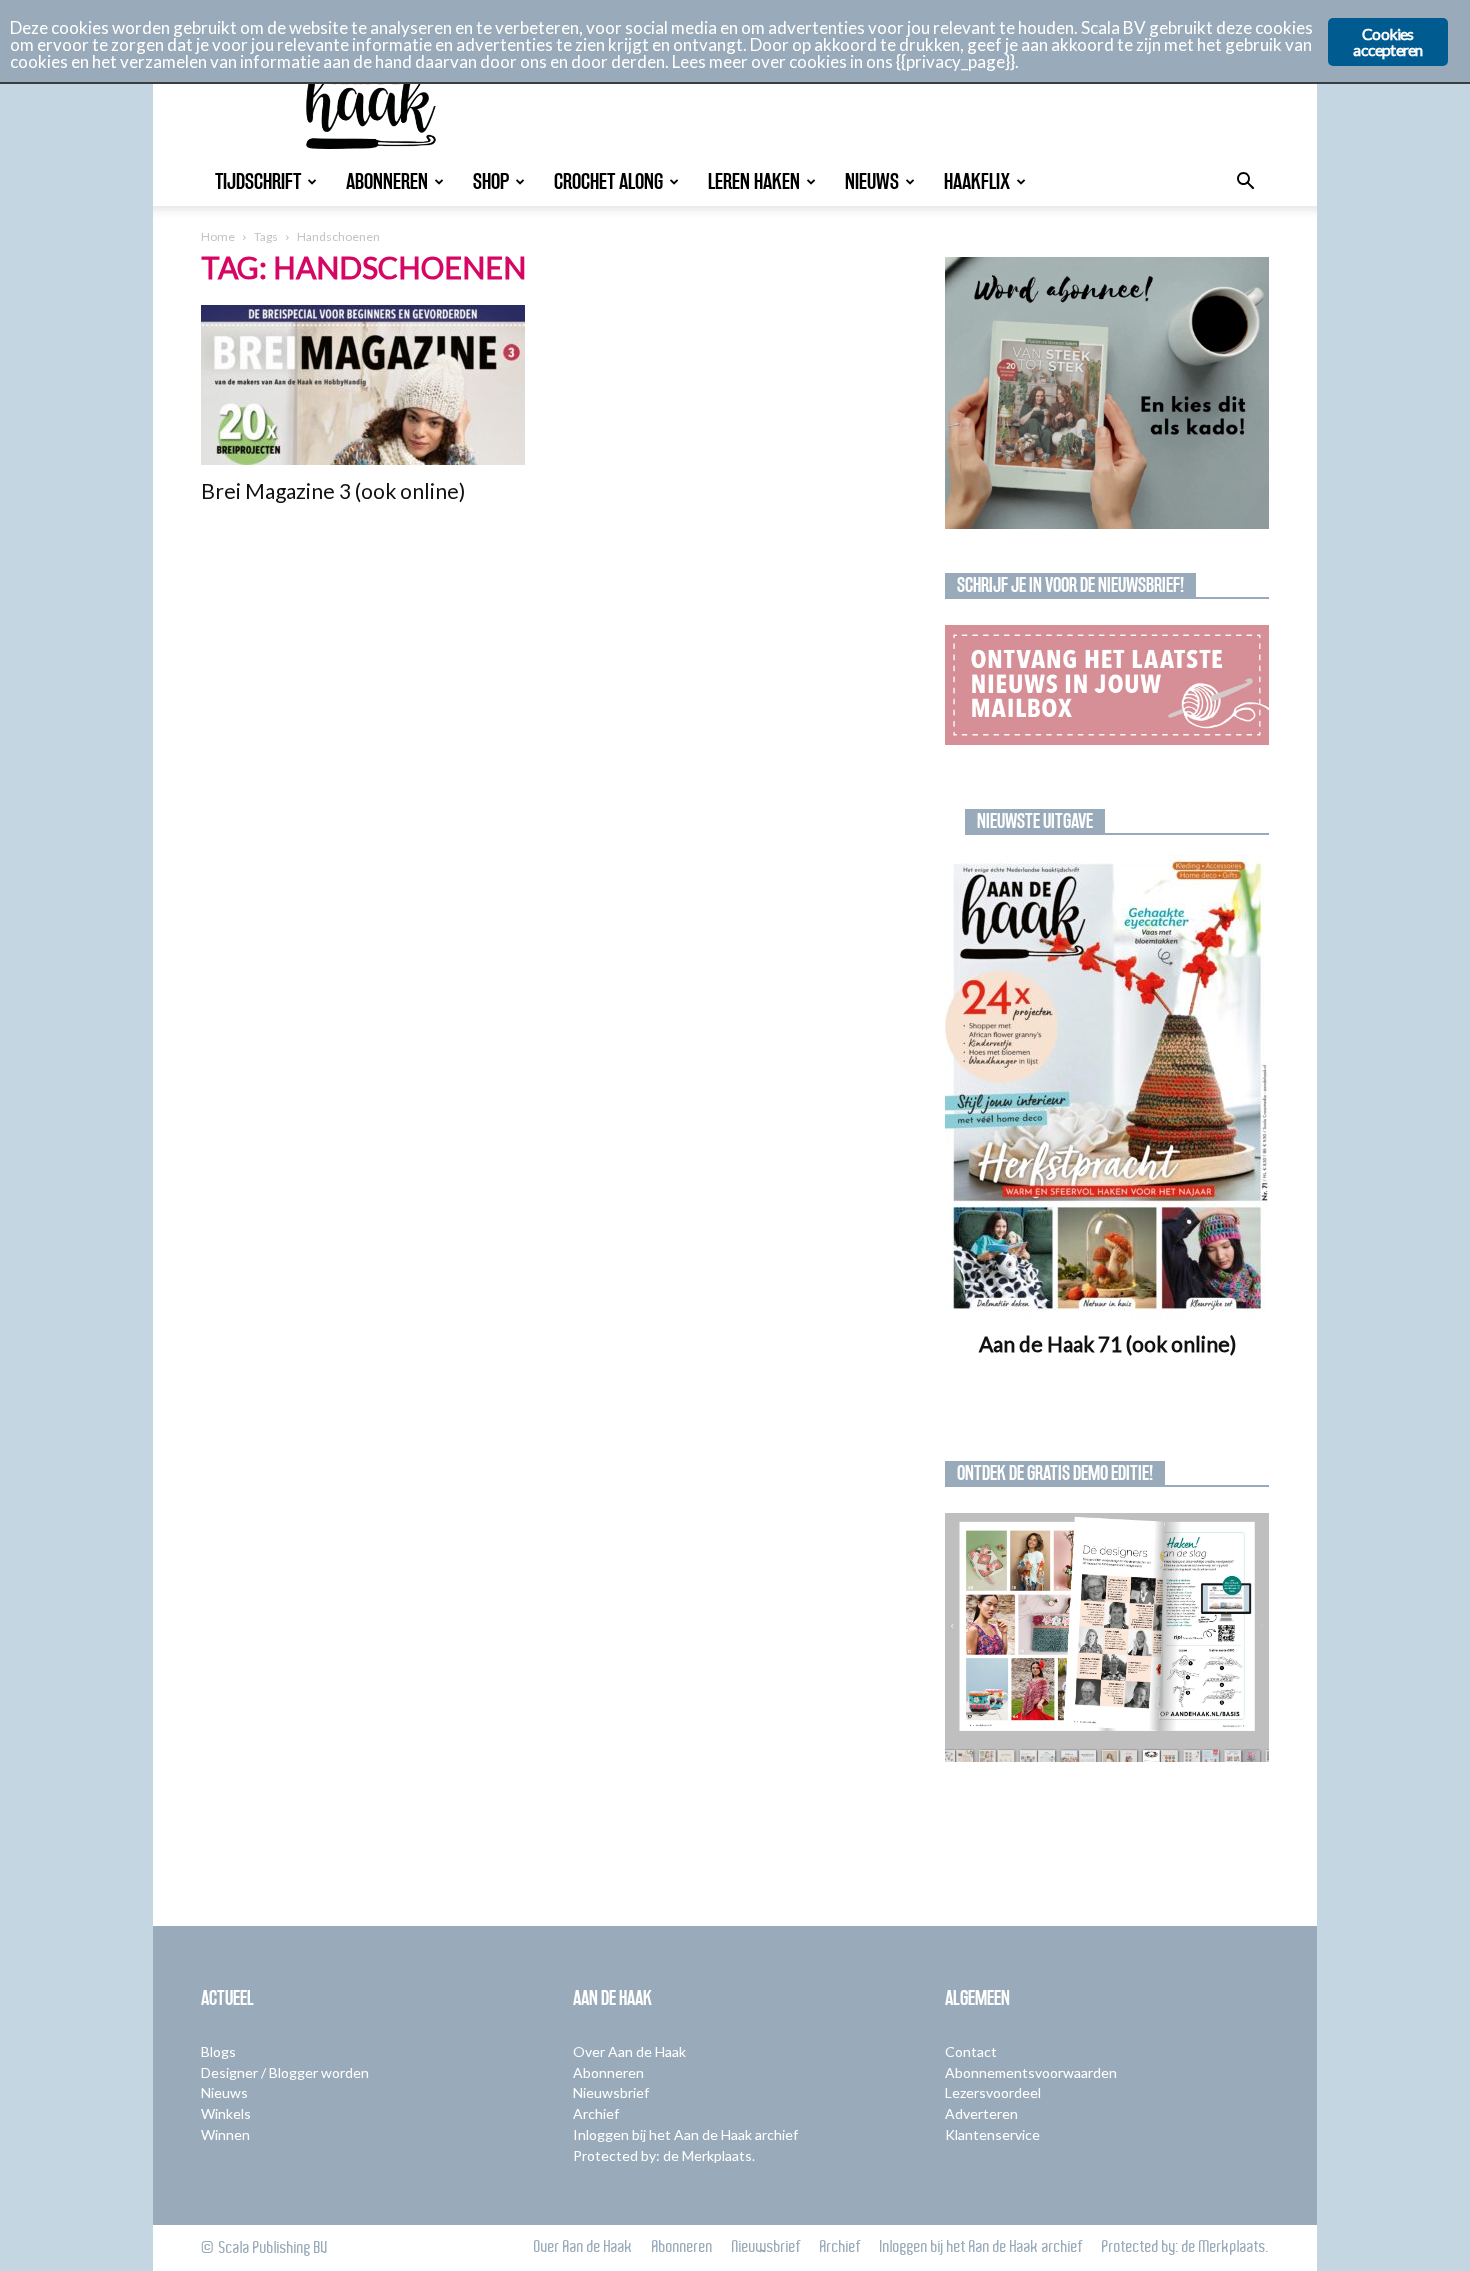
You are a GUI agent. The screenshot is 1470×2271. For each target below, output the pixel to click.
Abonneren (387, 181)
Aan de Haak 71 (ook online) (1107, 1343)
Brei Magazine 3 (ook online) (333, 490)
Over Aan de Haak (629, 2051)
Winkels (226, 2113)
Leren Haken (754, 181)
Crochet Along (608, 181)
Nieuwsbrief (611, 2092)
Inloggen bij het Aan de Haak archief (685, 2134)
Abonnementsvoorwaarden (1031, 2072)
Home (218, 236)
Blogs (218, 2051)
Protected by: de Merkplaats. (664, 2155)
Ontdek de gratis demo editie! (1055, 1473)
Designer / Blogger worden (285, 2072)
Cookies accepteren (1387, 41)
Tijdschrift (258, 181)
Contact (971, 2051)
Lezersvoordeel (993, 2092)
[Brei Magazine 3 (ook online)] (363, 385)
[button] (1245, 183)
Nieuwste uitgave (1035, 821)
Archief (596, 2113)
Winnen (225, 2134)
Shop (491, 181)
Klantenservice (992, 2134)
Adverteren (981, 2113)
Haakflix (977, 181)
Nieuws (872, 181)
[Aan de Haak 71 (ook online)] (1107, 1087)
